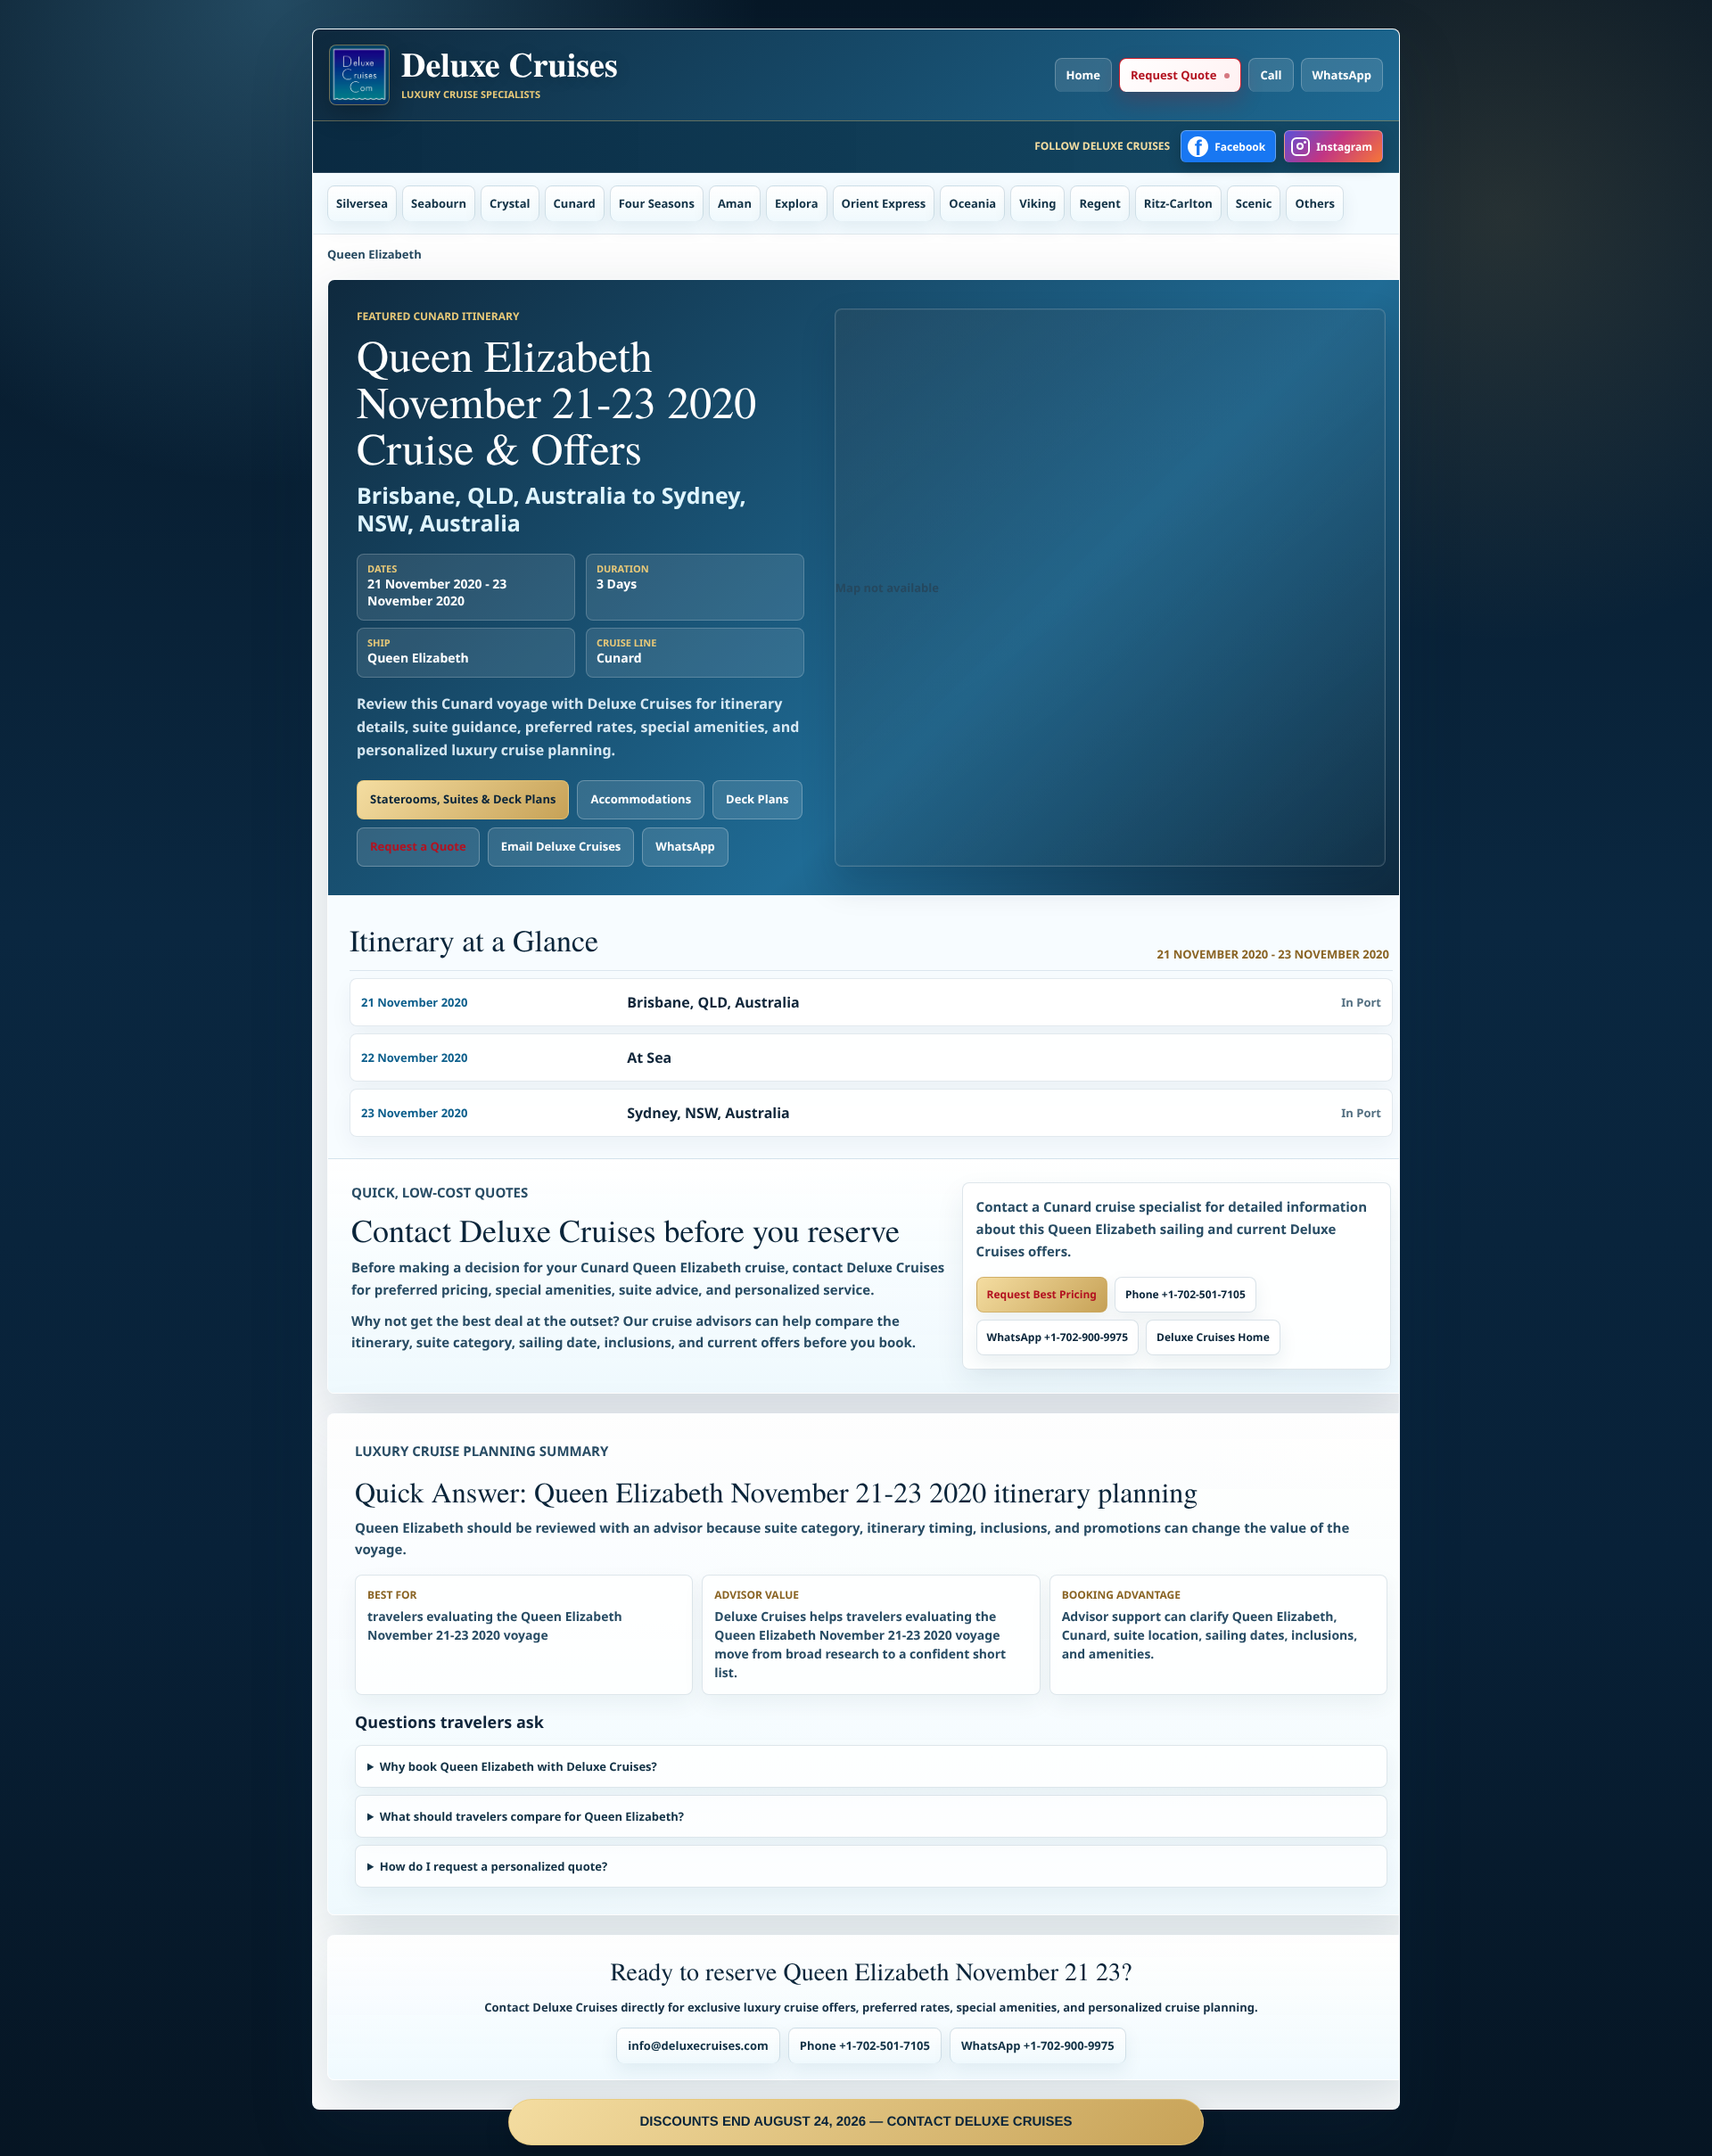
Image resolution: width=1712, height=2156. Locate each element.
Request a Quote (418, 846)
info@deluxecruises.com (698, 2045)
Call (1271, 75)
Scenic (1254, 203)
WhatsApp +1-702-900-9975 (1058, 1337)
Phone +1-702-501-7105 (1185, 1294)
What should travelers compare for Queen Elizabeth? (532, 1816)
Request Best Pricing (1042, 1294)
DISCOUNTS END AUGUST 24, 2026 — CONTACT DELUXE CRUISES (856, 2122)
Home (1083, 75)
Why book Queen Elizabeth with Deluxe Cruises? (519, 1766)
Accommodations (641, 799)
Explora (797, 203)
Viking (1037, 203)
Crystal (510, 203)
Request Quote (1173, 75)
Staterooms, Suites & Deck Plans (463, 799)
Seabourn (439, 203)
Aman (735, 203)
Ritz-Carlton (1178, 203)
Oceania (972, 203)
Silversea (362, 203)
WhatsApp (1342, 75)
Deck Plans (757, 799)
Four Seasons (657, 203)
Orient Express (884, 203)
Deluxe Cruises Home (1213, 1337)
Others (1315, 203)
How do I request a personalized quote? (494, 1866)
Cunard (575, 203)
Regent (1099, 203)
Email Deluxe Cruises (561, 846)
